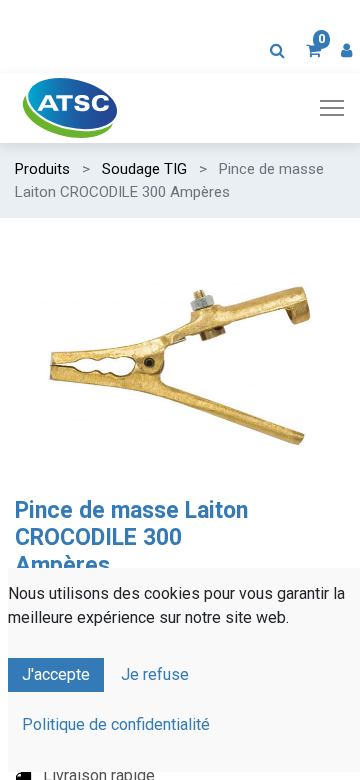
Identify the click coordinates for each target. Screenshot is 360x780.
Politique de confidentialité (116, 724)
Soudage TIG (144, 169)
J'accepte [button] (56, 674)
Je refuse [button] (155, 674)
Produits (42, 169)
